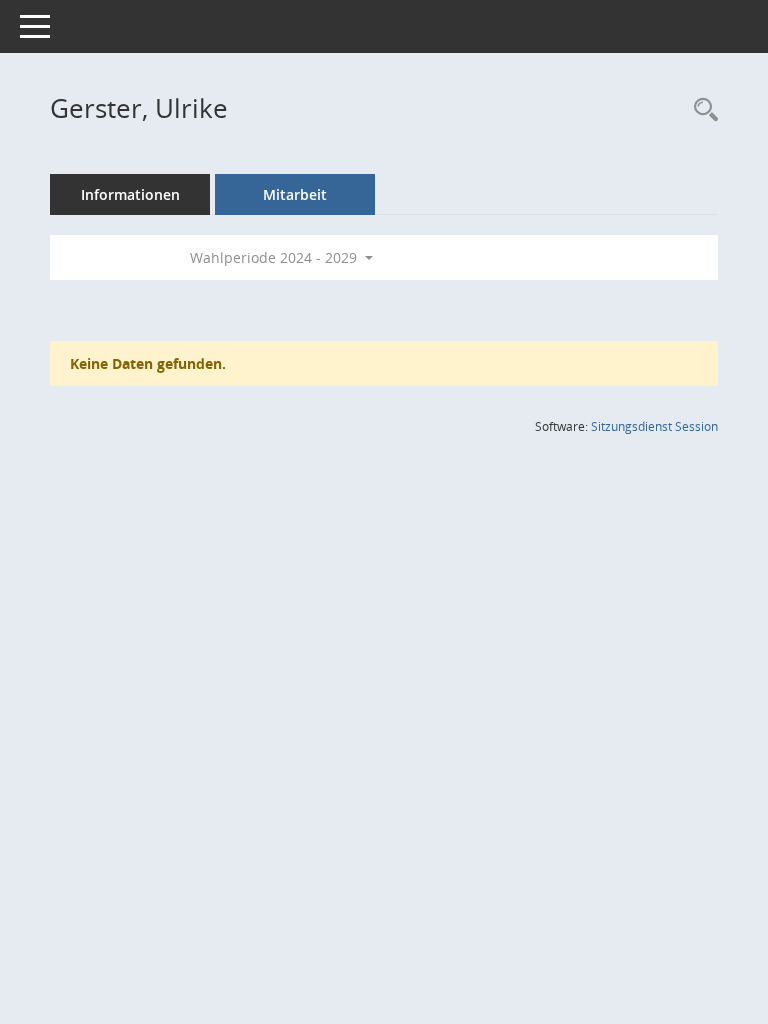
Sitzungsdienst (654, 426)
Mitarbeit (295, 194)
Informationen (130, 194)
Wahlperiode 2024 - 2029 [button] (275, 257)
